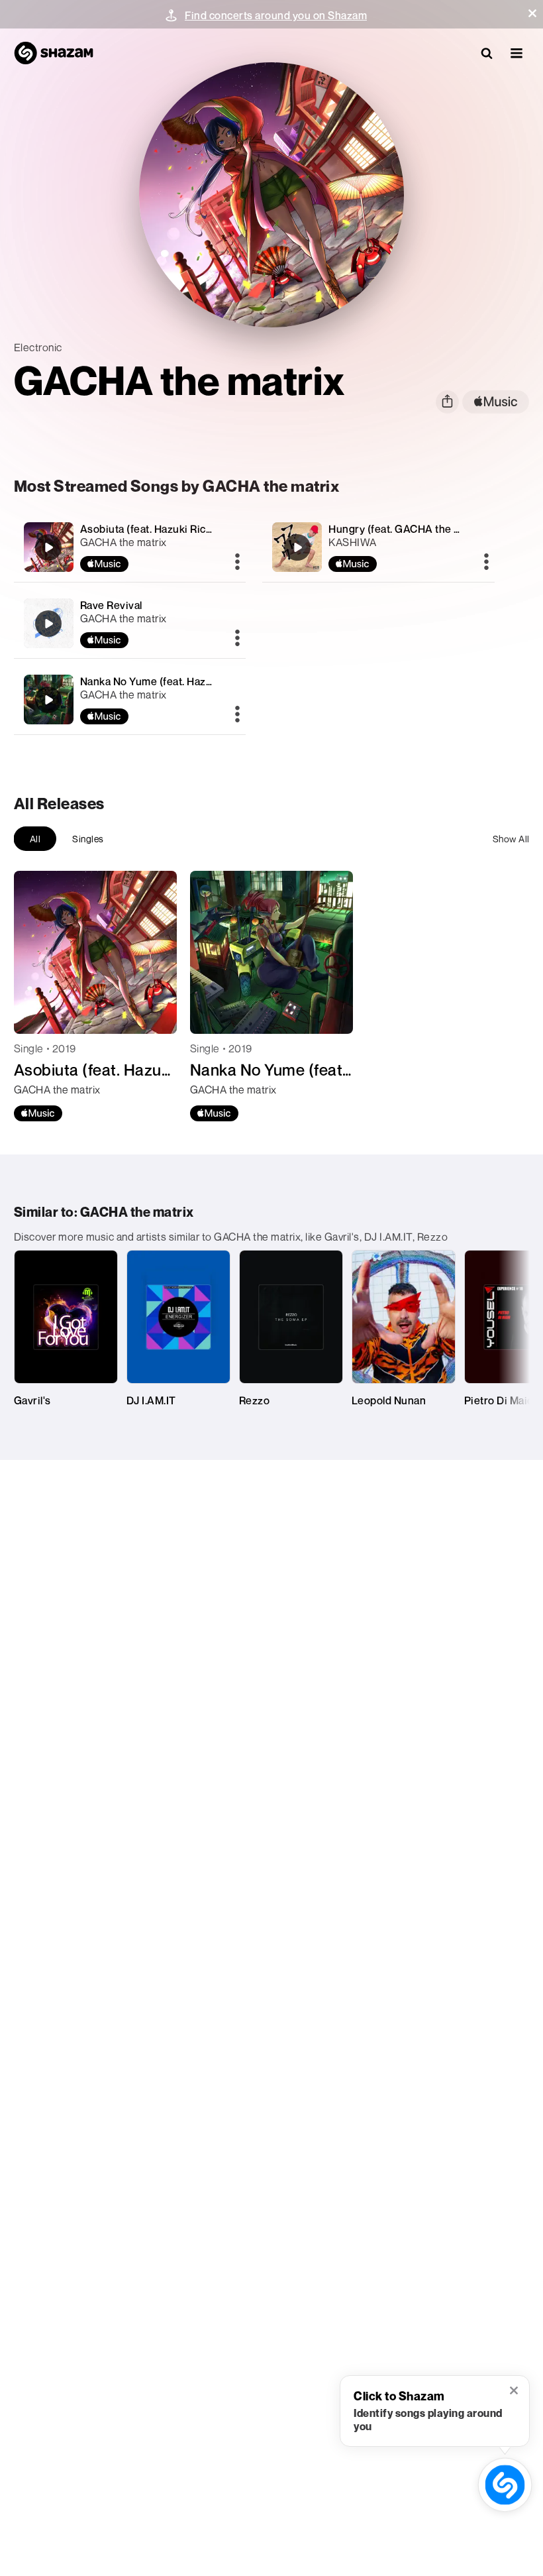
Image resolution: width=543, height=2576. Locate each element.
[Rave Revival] (130, 623)
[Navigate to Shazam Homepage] (54, 53)
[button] (532, 13)
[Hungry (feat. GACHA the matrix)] (378, 547)
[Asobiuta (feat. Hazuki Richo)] (130, 547)
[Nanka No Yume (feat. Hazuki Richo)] (130, 700)
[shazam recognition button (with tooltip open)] (505, 2485)
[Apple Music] (38, 1113)
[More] (237, 563)
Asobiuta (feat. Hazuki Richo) (151, 529)
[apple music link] (496, 402)
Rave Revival (111, 605)
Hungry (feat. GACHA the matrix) (409, 529)
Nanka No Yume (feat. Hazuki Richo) (168, 681)
